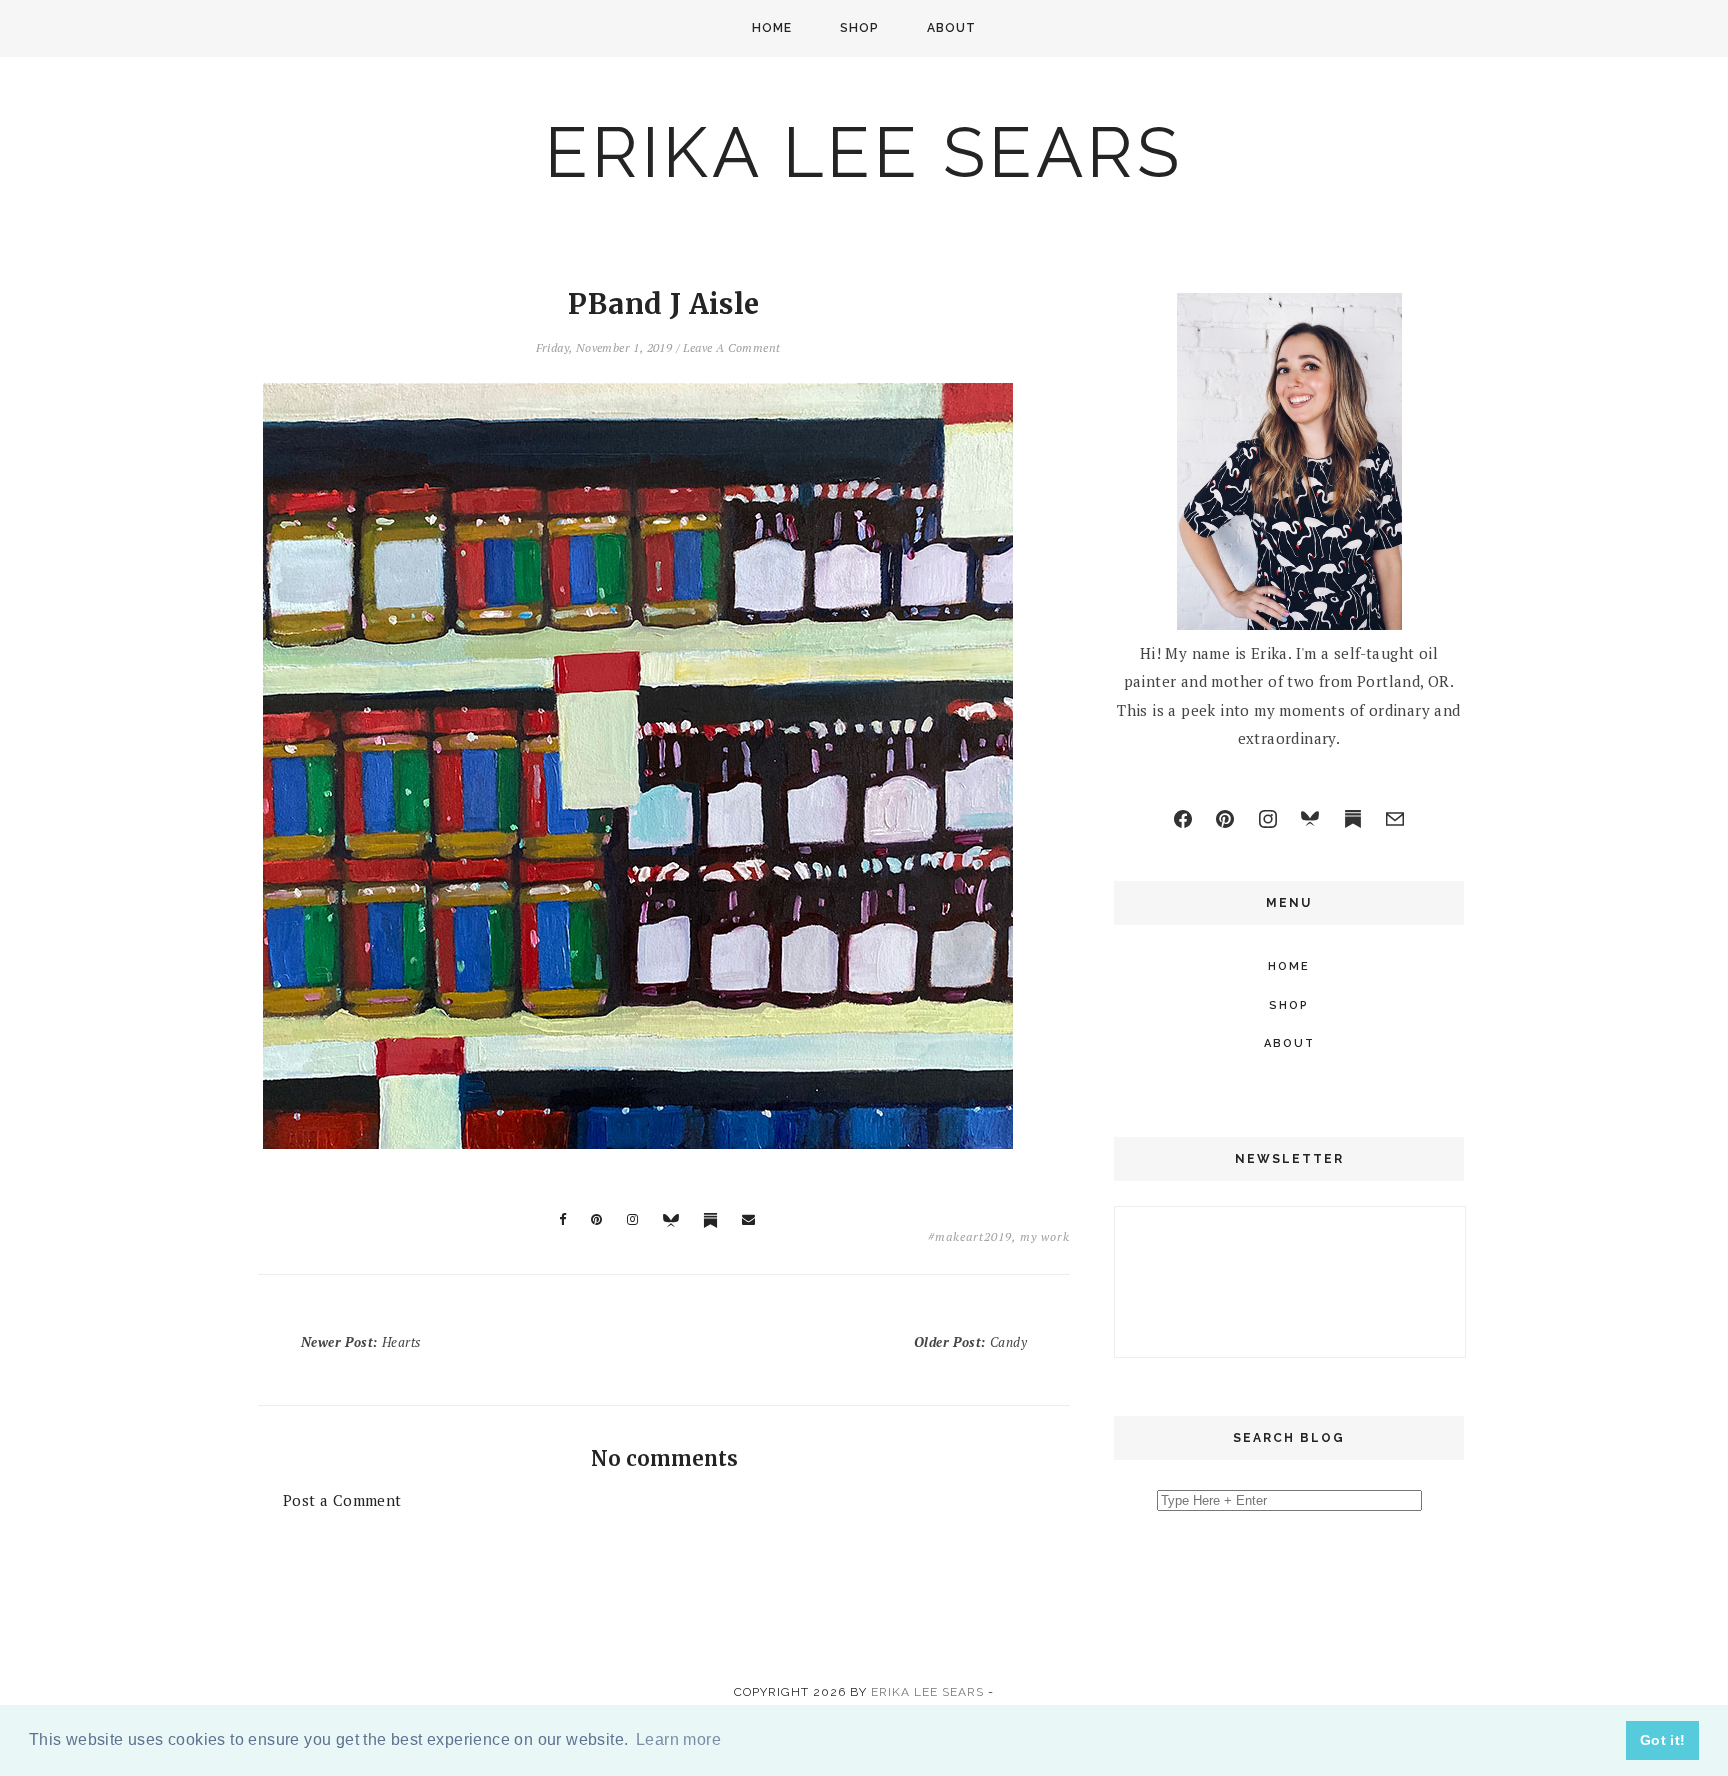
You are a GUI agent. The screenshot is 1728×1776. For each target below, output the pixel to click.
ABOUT (951, 28)
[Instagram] (1268, 819)
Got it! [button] (1663, 1740)
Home (772, 28)
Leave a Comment (731, 347)
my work (1045, 1236)
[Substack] (1353, 819)
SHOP (859, 28)
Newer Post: (360, 1342)
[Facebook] (1183, 819)
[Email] (1395, 819)
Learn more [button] (678, 1739)
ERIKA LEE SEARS (864, 152)
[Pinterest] (1225, 819)
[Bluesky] (1310, 819)
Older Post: (970, 1342)
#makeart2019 (970, 1236)
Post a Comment (342, 1500)
